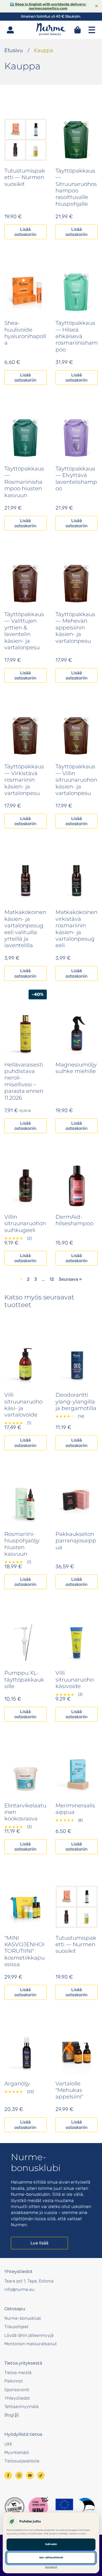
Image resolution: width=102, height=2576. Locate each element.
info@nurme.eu (19, 2289)
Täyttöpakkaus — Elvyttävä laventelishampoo (76, 478)
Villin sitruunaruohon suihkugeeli (25, 1223)
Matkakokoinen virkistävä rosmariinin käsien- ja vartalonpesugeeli (76, 929)
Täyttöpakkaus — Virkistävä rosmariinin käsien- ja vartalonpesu (24, 780)
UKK (8, 2444)
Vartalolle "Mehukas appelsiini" (69, 2090)
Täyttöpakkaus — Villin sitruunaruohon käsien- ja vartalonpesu (76, 780)
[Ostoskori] (78, 30)
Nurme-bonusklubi (23, 2318)
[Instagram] (19, 2475)
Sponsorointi (17, 2390)
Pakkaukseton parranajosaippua (76, 1541)
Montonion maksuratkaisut (31, 2344)
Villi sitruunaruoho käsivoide (75, 1680)
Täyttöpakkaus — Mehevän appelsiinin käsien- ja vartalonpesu (75, 628)
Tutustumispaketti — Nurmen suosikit (25, 177)
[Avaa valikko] (92, 30)
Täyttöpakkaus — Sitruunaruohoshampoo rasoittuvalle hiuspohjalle (76, 187)
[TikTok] (41, 2475)
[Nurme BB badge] (38, 2507)
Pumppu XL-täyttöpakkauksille (24, 1680)
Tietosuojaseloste (22, 2461)
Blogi (9, 2415)
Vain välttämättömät (51, 2558)
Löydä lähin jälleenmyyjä (29, 2335)
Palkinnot (14, 2381)
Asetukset (51, 2567)
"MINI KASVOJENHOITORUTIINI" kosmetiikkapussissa (24, 1951)
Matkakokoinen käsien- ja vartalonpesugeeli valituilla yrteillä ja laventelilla (25, 929)
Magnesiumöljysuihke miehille (76, 1068)
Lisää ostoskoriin (25, 232)
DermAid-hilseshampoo (74, 1220)
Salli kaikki (51, 2544)
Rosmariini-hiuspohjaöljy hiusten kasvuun (22, 1544)
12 (52, 1279)
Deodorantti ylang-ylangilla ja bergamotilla (76, 1401)
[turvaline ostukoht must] (15, 2507)
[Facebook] (8, 2475)
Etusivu (14, 50)
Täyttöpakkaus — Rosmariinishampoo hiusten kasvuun (24, 482)
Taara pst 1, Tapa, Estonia (29, 2281)
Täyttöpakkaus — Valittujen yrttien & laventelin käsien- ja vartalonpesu (24, 631)
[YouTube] (30, 2475)
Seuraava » (70, 1279)
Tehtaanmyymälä (21, 2407)
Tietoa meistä (18, 2373)
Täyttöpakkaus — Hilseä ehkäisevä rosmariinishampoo (77, 336)
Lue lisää (39, 2243)
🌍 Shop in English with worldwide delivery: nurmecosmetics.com (48, 6)
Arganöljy (17, 2084)
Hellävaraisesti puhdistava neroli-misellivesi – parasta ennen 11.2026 (24, 1081)
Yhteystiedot (17, 2398)
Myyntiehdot (17, 2452)
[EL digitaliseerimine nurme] (75, 2507)
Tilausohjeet (16, 2327)
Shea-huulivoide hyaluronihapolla (25, 333)
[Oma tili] (10, 30)
